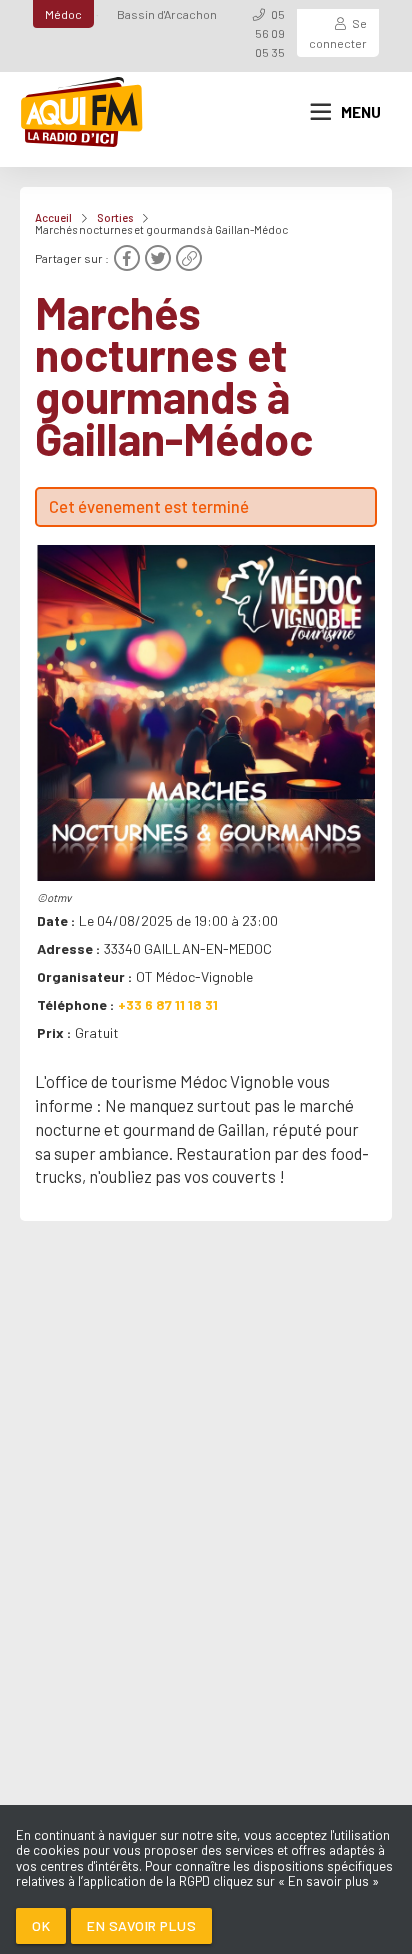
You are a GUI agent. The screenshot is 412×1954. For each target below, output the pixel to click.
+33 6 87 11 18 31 (168, 1004)
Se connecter (338, 32)
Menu (361, 112)
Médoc (63, 14)
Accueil (53, 217)
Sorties (115, 217)
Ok (41, 1925)
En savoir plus (141, 1925)
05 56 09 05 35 (270, 33)
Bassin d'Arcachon (167, 14)
